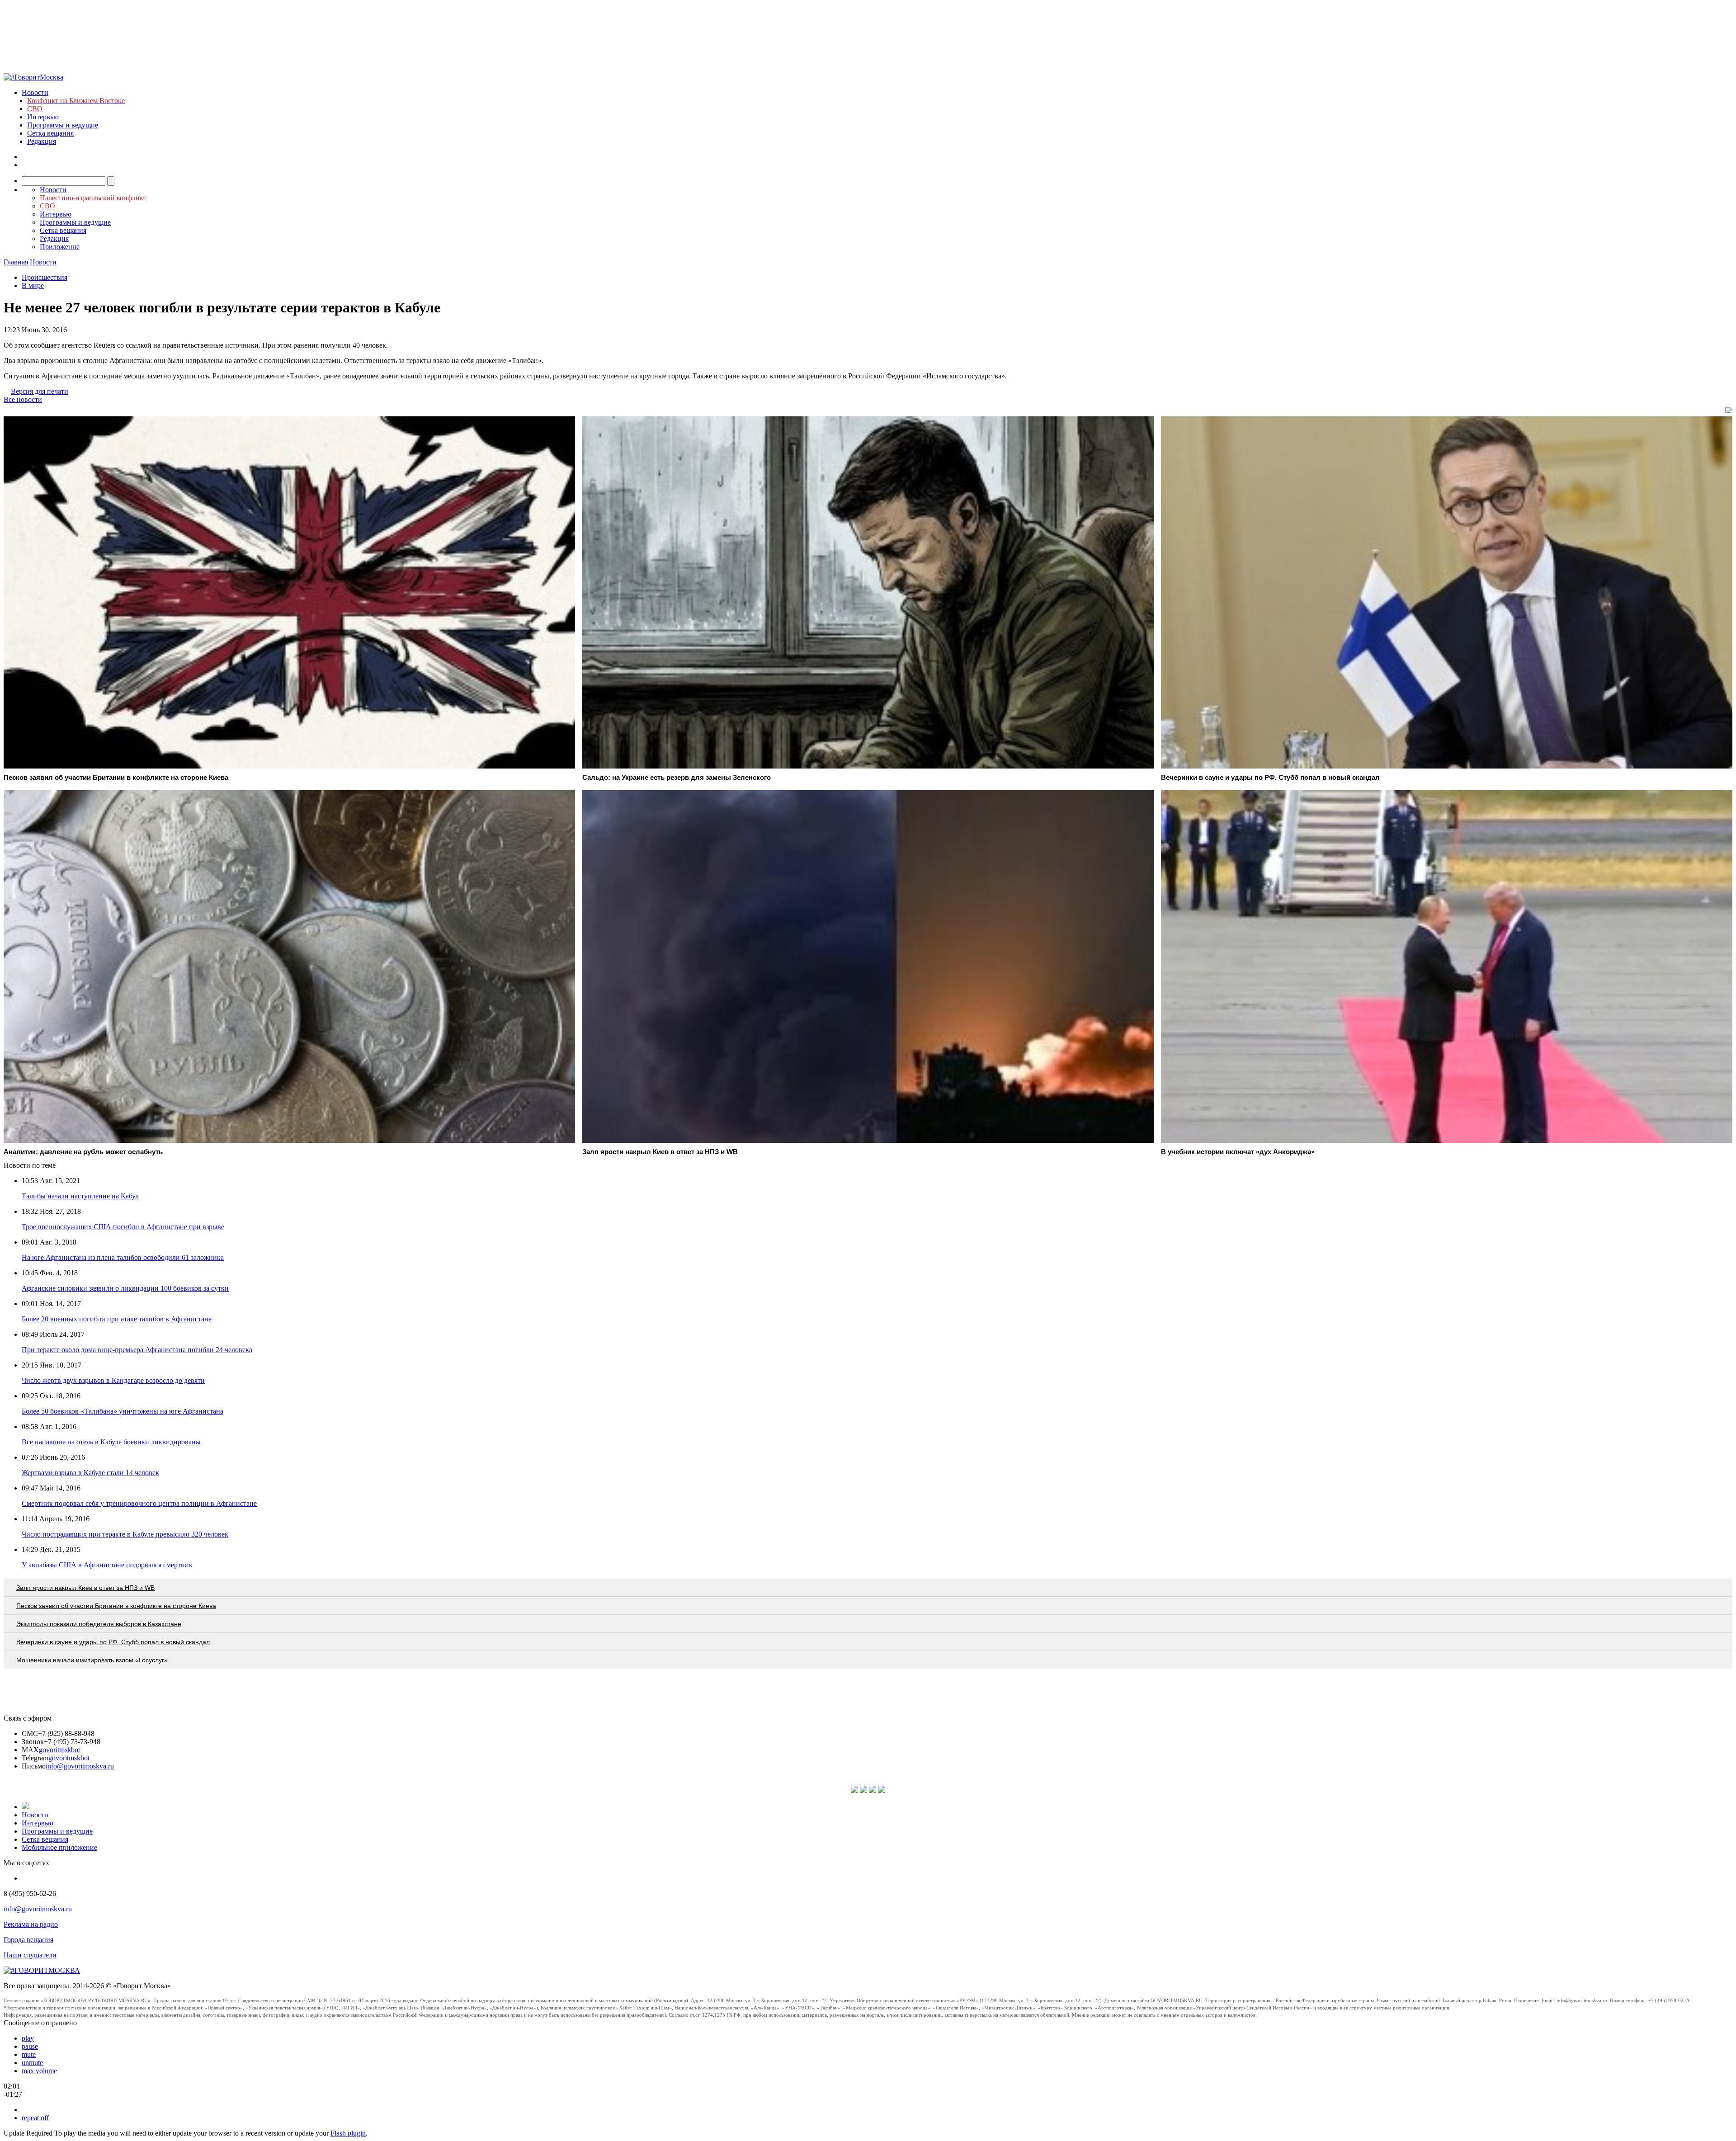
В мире (33, 285)
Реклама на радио (31, 1924)
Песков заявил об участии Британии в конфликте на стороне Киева (116, 1606)
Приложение (60, 247)
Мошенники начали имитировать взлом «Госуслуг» (92, 1660)
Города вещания (28, 1940)
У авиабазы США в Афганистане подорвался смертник (107, 1565)
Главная (16, 262)
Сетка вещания (50, 133)
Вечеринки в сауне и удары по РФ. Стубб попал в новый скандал (113, 1642)
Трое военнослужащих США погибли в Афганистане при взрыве (123, 1227)
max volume (39, 2071)
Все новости (23, 399)
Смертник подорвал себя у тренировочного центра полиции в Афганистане (139, 1503)
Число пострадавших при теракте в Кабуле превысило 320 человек (125, 1534)
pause (30, 2046)
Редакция (42, 141)
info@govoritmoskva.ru (80, 1766)
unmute (32, 2063)
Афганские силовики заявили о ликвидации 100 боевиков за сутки (125, 1288)
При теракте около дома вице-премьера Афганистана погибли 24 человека (137, 1350)
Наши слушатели (30, 1955)
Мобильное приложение (59, 1847)
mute (29, 2054)
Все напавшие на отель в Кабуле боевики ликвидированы (111, 1442)
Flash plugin (348, 2133)
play (28, 2038)
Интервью (43, 117)
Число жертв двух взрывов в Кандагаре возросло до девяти (113, 1380)
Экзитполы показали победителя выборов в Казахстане (99, 1624)
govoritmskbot (59, 1750)
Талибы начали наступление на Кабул (80, 1196)
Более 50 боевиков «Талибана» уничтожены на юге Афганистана (123, 1411)
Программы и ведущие (63, 125)
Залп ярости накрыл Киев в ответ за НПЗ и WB (85, 1588)
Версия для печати (40, 391)
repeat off (35, 2118)
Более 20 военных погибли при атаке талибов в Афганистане (117, 1319)
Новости (35, 92)
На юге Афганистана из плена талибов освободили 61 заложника (123, 1257)
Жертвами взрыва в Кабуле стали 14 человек (90, 1473)
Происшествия (45, 277)
